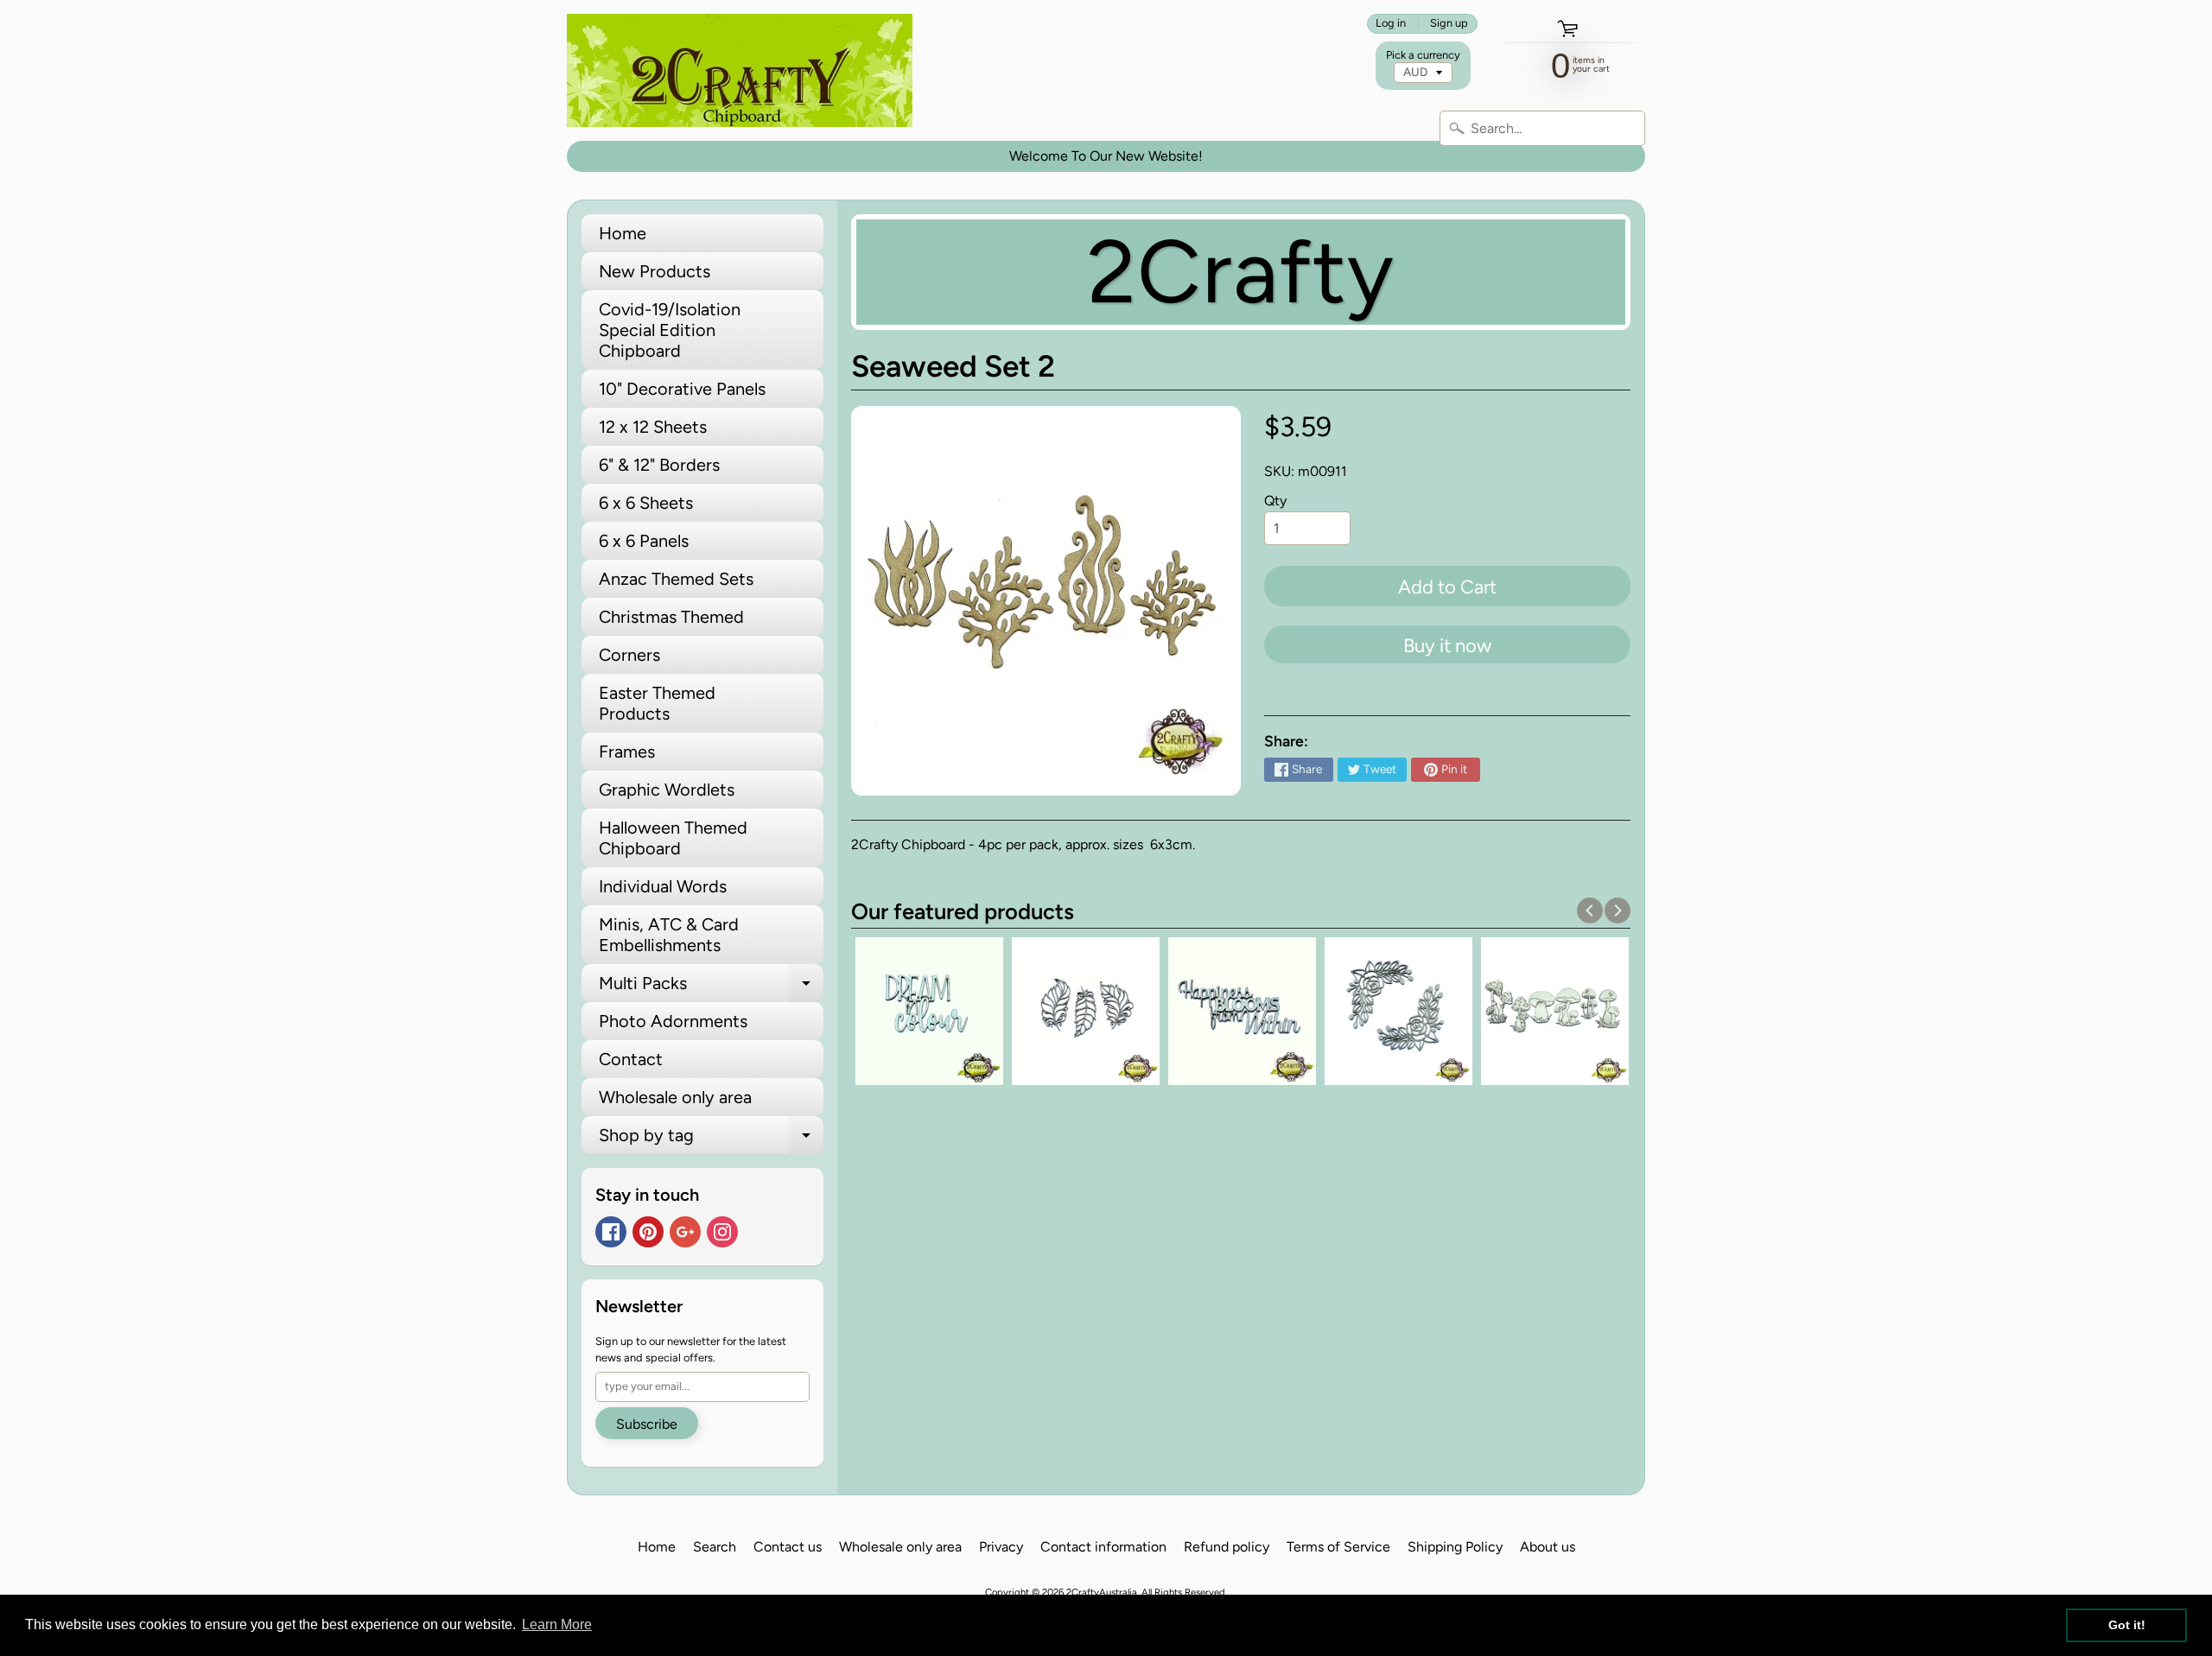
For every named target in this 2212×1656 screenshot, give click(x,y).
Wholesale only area (675, 1097)
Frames (627, 752)
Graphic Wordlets (667, 790)
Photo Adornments (673, 1021)
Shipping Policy (1455, 1547)
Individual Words (663, 886)
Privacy (1001, 1547)
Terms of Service (1338, 1547)
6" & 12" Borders (659, 465)
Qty (1275, 501)
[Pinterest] (648, 1232)
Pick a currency (1423, 55)
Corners (629, 655)
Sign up (1449, 24)
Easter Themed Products (657, 703)
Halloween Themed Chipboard (673, 838)
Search (715, 1547)
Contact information (1103, 1547)
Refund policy (1227, 1547)
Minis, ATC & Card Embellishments (669, 935)
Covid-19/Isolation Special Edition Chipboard (670, 330)
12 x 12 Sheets (653, 427)
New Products (655, 271)
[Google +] (685, 1232)
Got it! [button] (2127, 1625)
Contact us (788, 1547)
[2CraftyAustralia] (740, 70)
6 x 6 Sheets (646, 503)
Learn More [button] (557, 1624)
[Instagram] (722, 1232)
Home (623, 233)
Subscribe (647, 1424)
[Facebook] (611, 1232)
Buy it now (1447, 646)
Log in (1391, 24)
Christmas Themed (671, 617)
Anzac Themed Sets (676, 579)
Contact (631, 1059)
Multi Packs (711, 987)
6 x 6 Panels (644, 541)
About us (1548, 1547)
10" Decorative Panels (682, 389)
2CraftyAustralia (1102, 1592)
